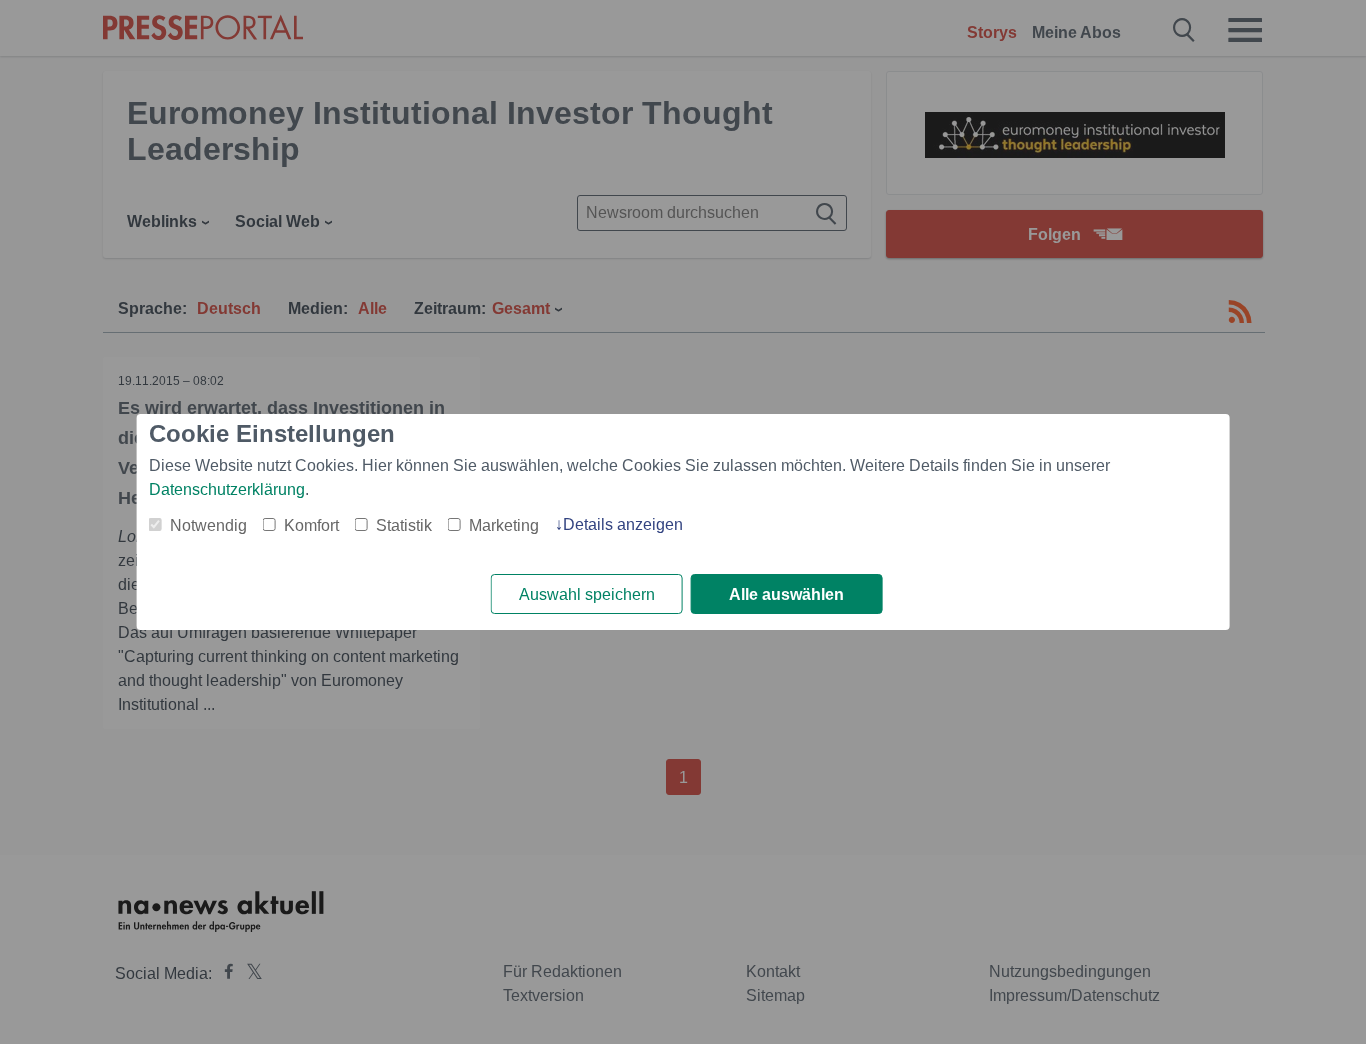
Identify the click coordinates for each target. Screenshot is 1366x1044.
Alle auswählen (786, 594)
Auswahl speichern (587, 594)
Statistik (404, 525)
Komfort (311, 525)
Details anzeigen (623, 524)
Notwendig (208, 525)
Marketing (504, 525)
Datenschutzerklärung (227, 489)
